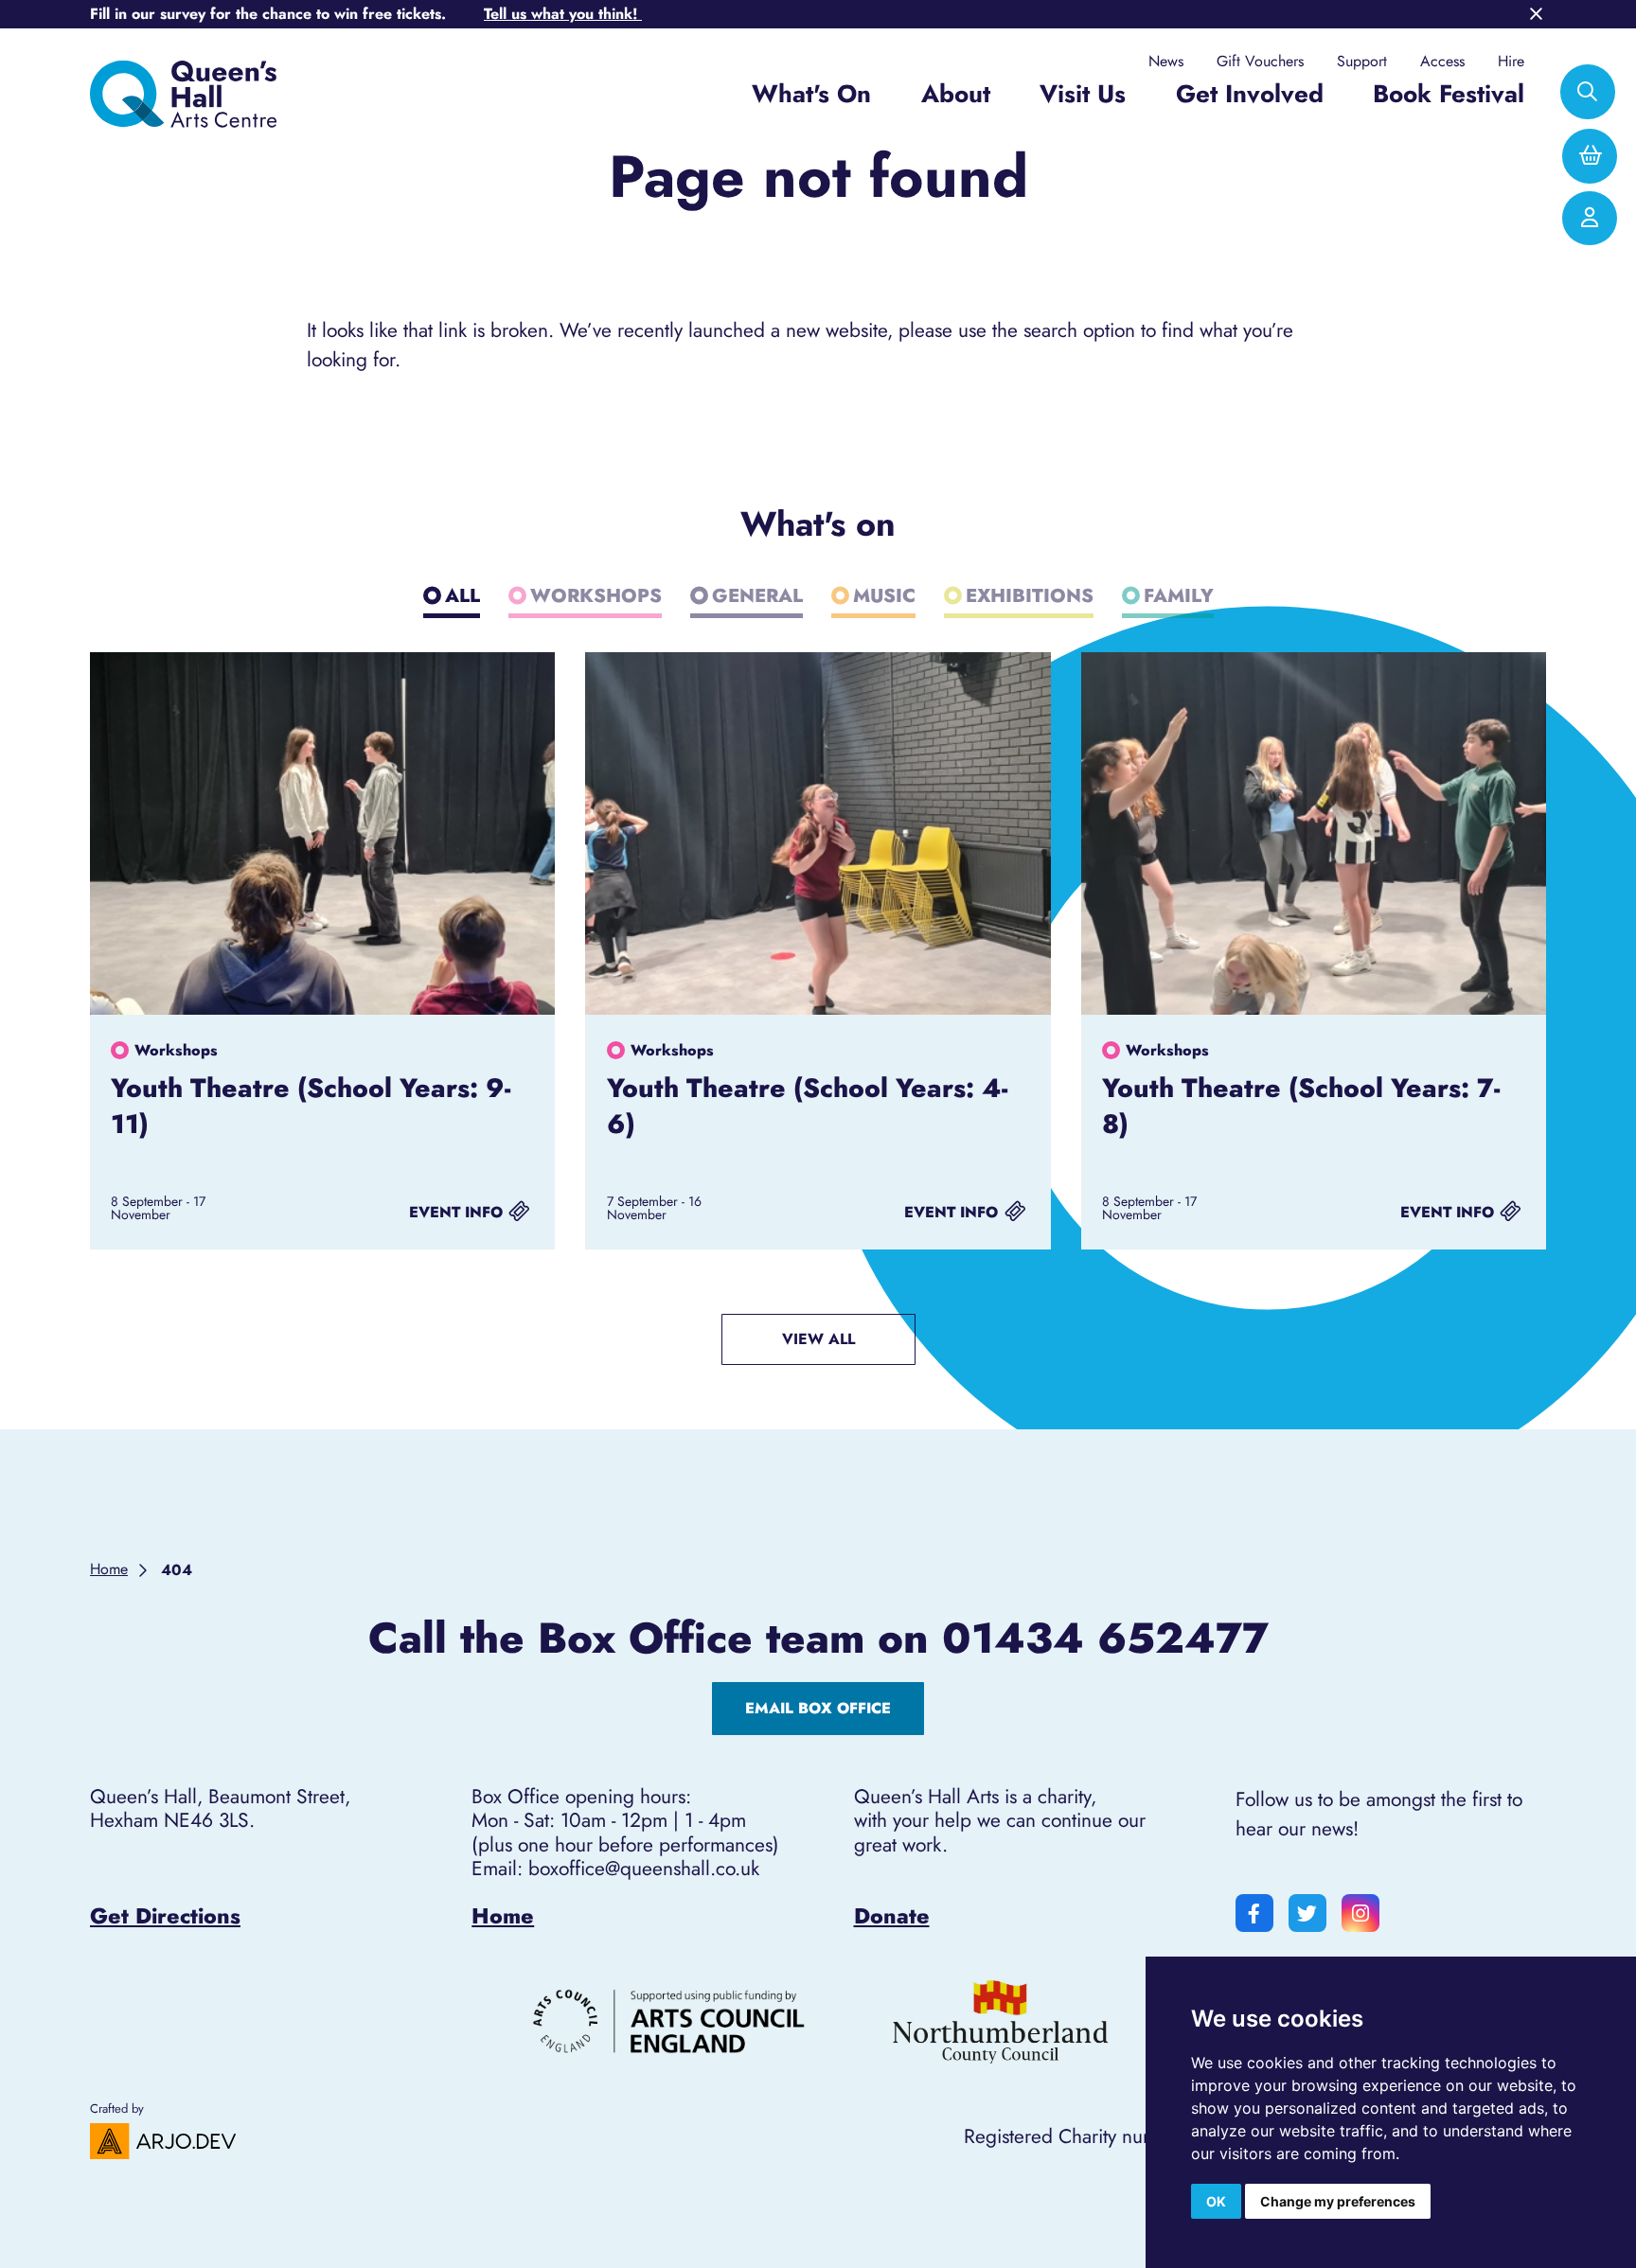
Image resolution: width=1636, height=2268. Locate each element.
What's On (811, 94)
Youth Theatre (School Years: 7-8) (1301, 1106)
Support (1362, 62)
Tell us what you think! (563, 14)
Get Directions (165, 1916)
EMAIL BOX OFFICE (818, 1708)
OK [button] (1216, 2201)
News (1166, 62)
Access (1442, 62)
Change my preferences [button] (1338, 2201)
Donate (892, 1916)
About (956, 94)
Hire (1511, 62)
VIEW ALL (818, 1339)
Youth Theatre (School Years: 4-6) (807, 1106)
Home (503, 1916)
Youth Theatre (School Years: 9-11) (311, 1106)
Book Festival (1449, 94)
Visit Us (1083, 94)
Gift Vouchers (1260, 62)
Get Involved (1250, 94)
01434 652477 (1105, 1639)
